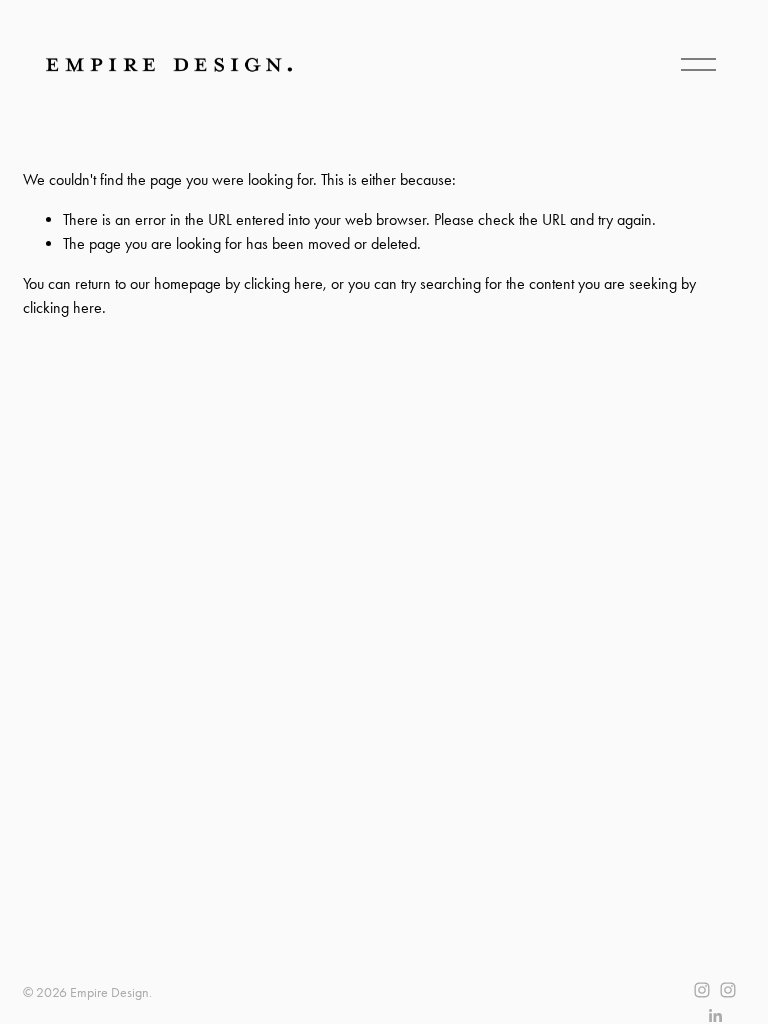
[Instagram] (702, 990)
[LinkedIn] (715, 1016)
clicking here (283, 283)
